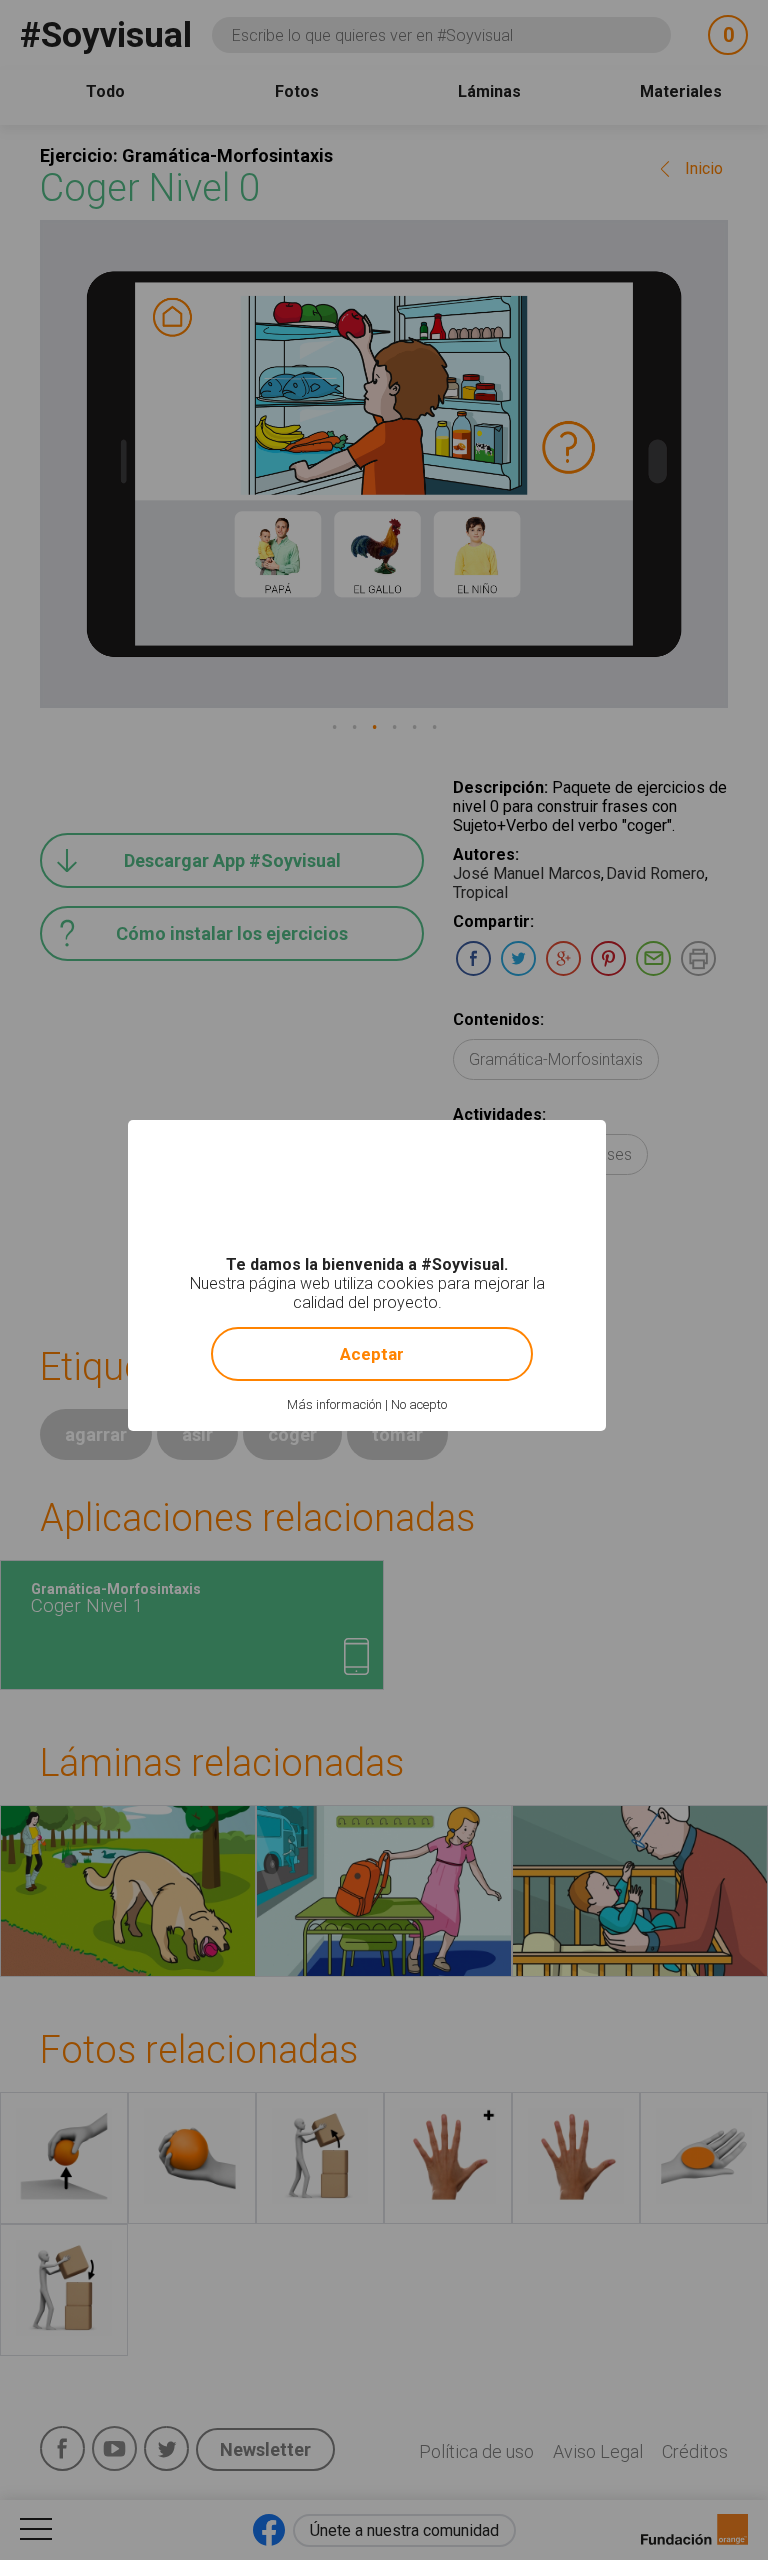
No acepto (419, 1404)
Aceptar (372, 1354)
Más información (334, 1404)
